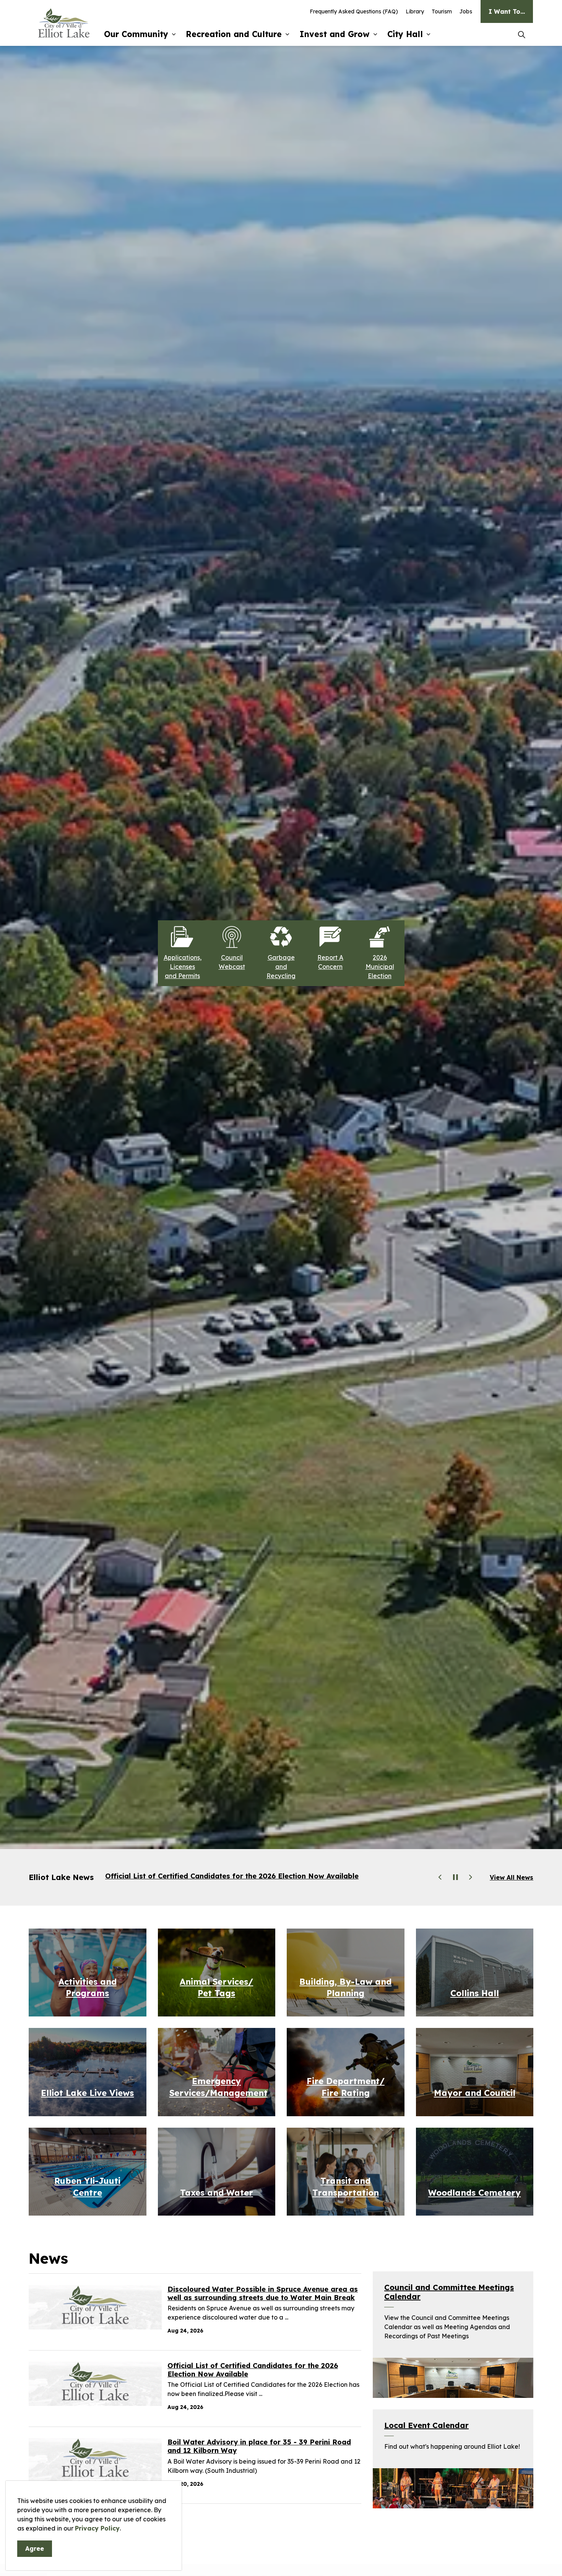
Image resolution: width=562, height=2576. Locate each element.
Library (415, 11)
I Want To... (507, 11)
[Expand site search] (521, 34)
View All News (512, 1877)
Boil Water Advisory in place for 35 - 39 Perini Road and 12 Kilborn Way (233, 1876)
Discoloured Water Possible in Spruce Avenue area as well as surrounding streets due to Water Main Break (263, 2294)
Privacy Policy (97, 2528)
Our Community (136, 34)
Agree (35, 2548)
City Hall (405, 34)
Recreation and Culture (234, 34)
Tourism (442, 11)
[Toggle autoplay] (455, 1877)
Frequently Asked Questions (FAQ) (354, 11)
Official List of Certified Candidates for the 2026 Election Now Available (253, 2370)
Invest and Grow (335, 34)
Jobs (466, 11)
